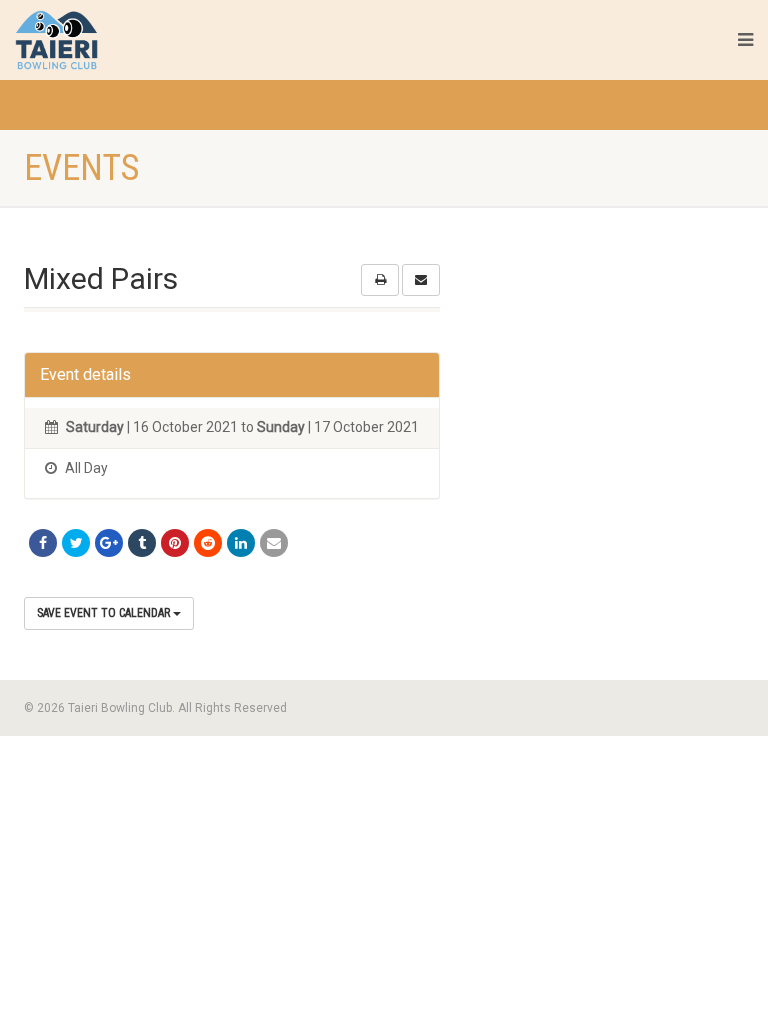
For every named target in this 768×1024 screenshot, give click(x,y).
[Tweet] (76, 543)
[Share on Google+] (109, 543)
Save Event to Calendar (105, 613)
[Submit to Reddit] (208, 543)
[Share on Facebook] (43, 543)
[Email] (274, 543)
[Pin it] (175, 543)
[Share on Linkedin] (241, 543)
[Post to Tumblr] (142, 543)
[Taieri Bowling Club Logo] (130, 40)
